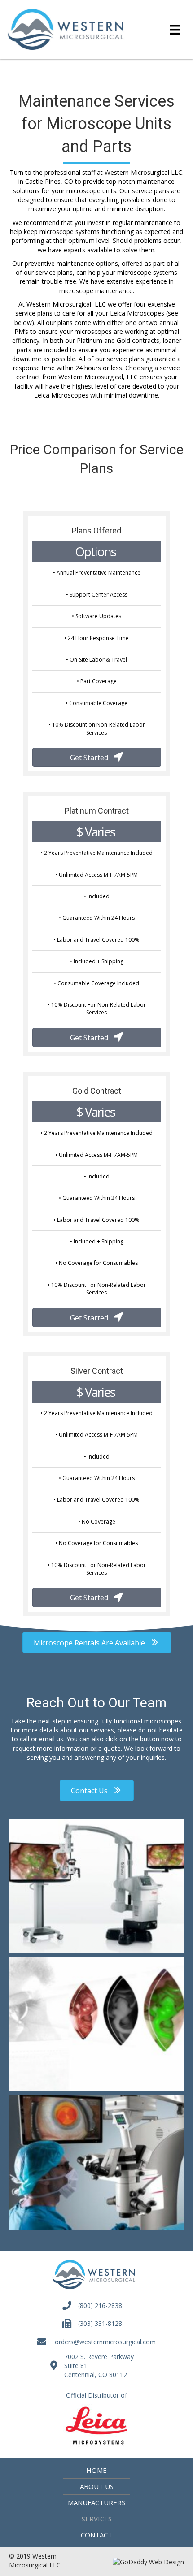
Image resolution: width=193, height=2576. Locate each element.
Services (97, 2519)
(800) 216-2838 (100, 2305)
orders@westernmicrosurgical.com (105, 2342)
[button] (97, 757)
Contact (96, 2535)
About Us (97, 2486)
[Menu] (175, 29)
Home (96, 2470)
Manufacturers (96, 2502)
